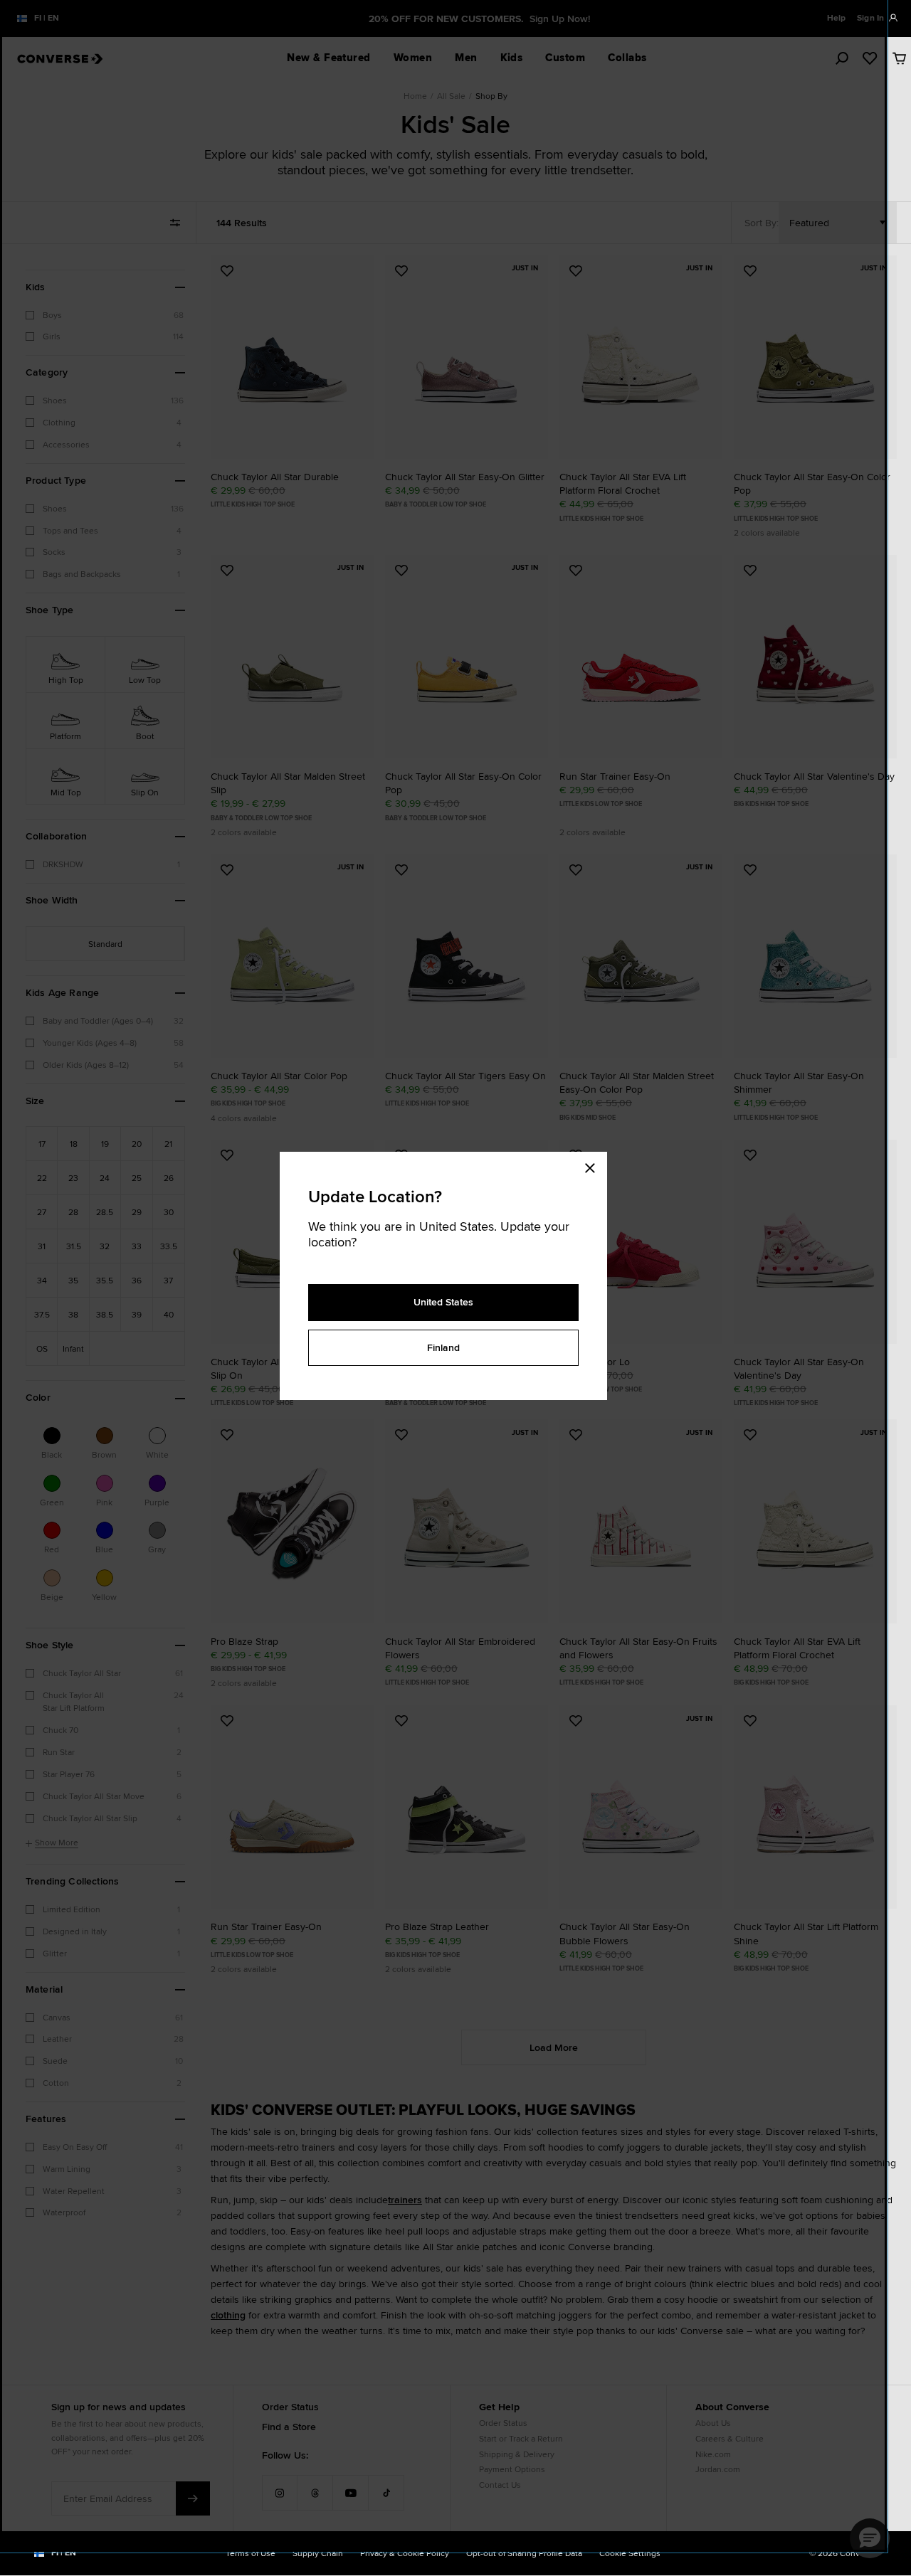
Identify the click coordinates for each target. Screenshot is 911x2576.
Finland (443, 1347)
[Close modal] (594, 1166)
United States (443, 1302)
